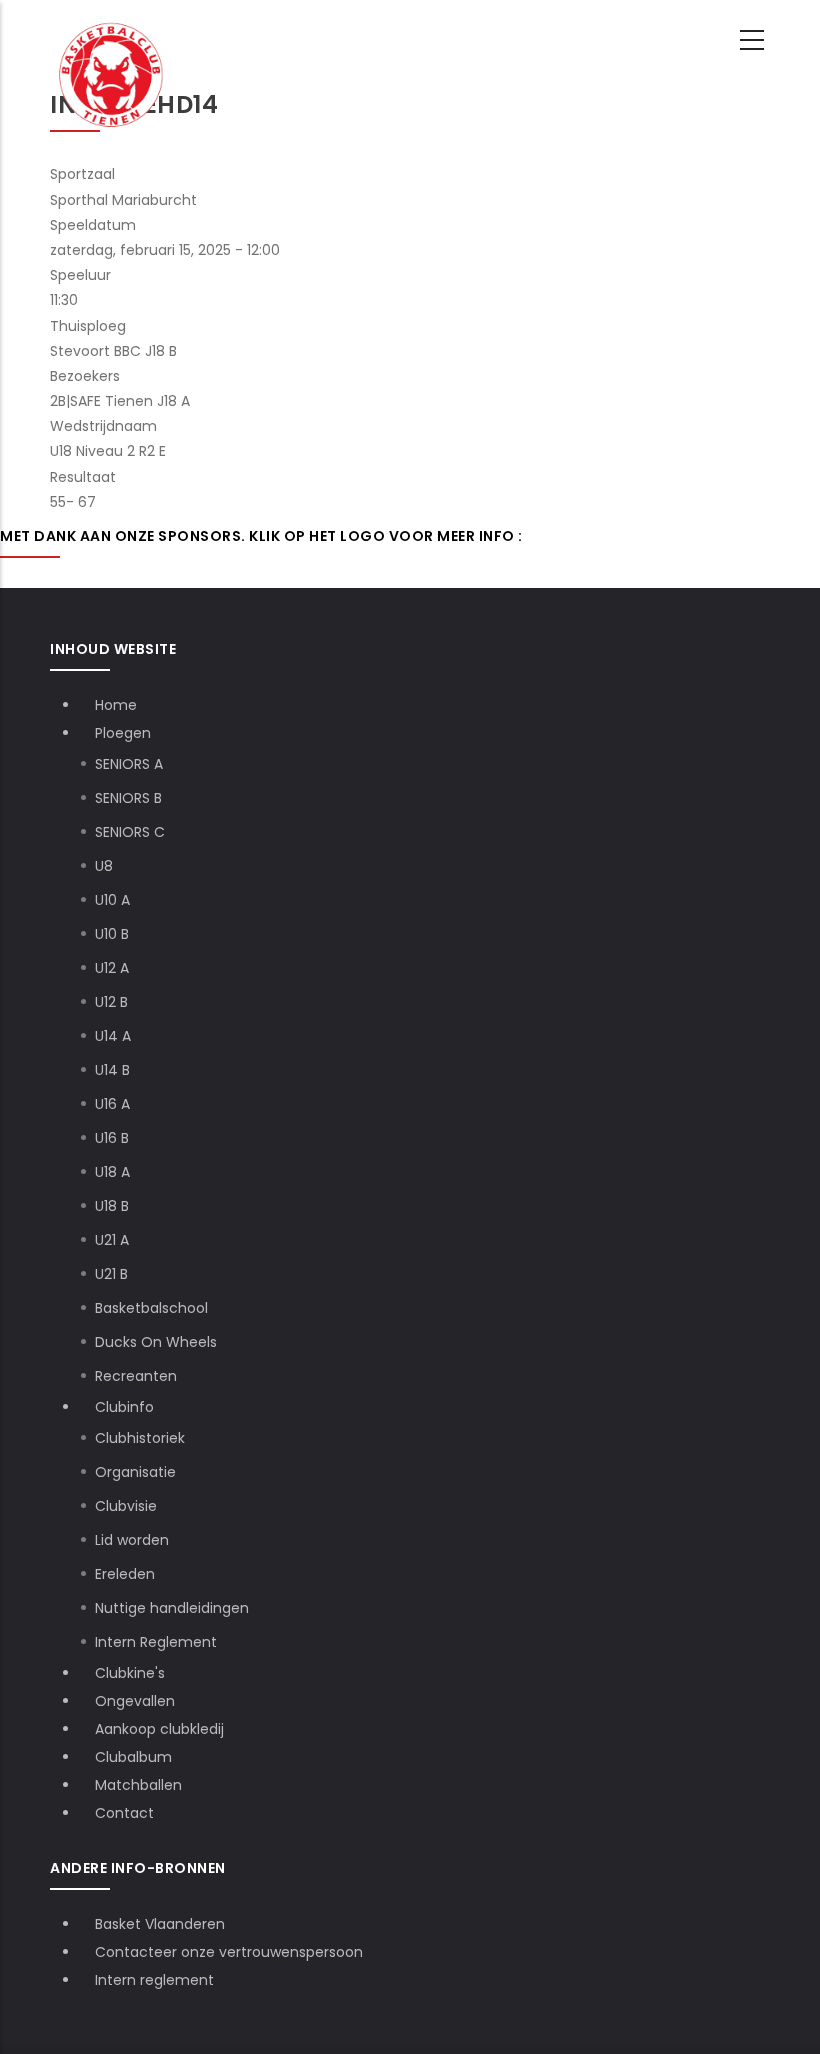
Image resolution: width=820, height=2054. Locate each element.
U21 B (111, 1274)
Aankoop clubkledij (159, 1729)
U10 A (112, 900)
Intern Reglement (156, 1642)
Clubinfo (126, 1407)
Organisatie (135, 1472)
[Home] (111, 41)
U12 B (111, 1002)
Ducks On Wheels (156, 1342)
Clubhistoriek (140, 1438)
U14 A (113, 1036)
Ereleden (125, 1574)
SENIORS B (128, 798)
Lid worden (132, 1540)
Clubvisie (126, 1506)
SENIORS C (130, 832)
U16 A (112, 1104)
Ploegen (125, 733)
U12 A (112, 968)
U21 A (112, 1240)
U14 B (112, 1070)
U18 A (112, 1172)
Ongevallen (135, 1701)
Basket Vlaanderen (160, 1924)
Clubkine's (130, 1673)
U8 (104, 866)
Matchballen (138, 1785)
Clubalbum (133, 1757)
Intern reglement (154, 1980)
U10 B (112, 934)
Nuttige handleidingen (172, 1608)
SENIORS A (129, 764)
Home (116, 705)
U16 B (112, 1138)
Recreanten (136, 1376)
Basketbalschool (151, 1308)
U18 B (112, 1206)
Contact (124, 1813)
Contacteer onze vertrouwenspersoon (229, 1952)
